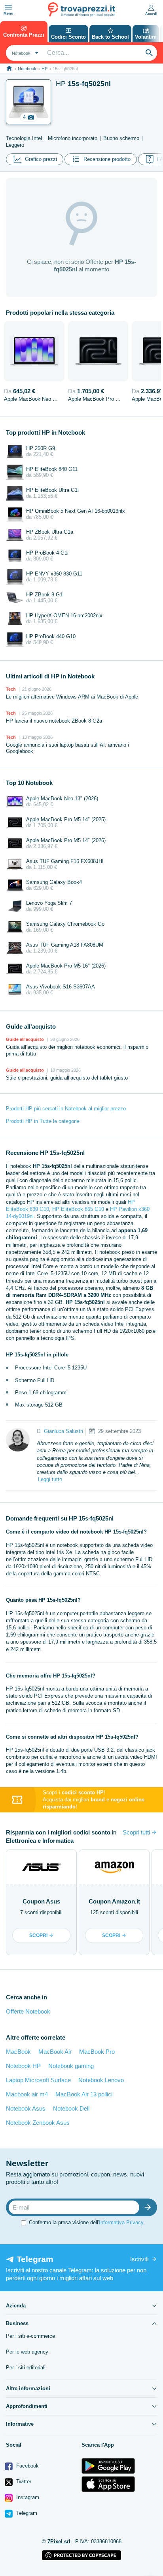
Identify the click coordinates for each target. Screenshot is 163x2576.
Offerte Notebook (28, 2011)
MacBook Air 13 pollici (84, 2094)
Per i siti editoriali (26, 2368)
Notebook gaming (71, 2066)
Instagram (27, 2497)
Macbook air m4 (27, 2094)
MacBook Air (55, 2052)
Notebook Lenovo (101, 2080)
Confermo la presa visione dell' (86, 2222)
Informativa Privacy (121, 2222)
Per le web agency (27, 2352)
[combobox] (24, 53)
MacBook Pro (97, 2052)
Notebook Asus (26, 2108)
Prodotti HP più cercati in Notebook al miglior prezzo (66, 1109)
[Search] (149, 53)
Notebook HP (23, 2066)
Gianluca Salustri (63, 1431)
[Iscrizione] (150, 2207)
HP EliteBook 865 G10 (78, 1209)
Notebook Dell (71, 2108)
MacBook (18, 2052)
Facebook (27, 2466)
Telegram (26, 2513)
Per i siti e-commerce (30, 2336)
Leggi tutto (50, 1479)
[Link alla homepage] (9, 68)
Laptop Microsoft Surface (38, 2080)
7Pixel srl (59, 2541)
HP (45, 69)
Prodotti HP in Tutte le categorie (43, 1121)
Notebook (27, 69)
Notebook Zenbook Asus (38, 2123)
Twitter (23, 2482)
